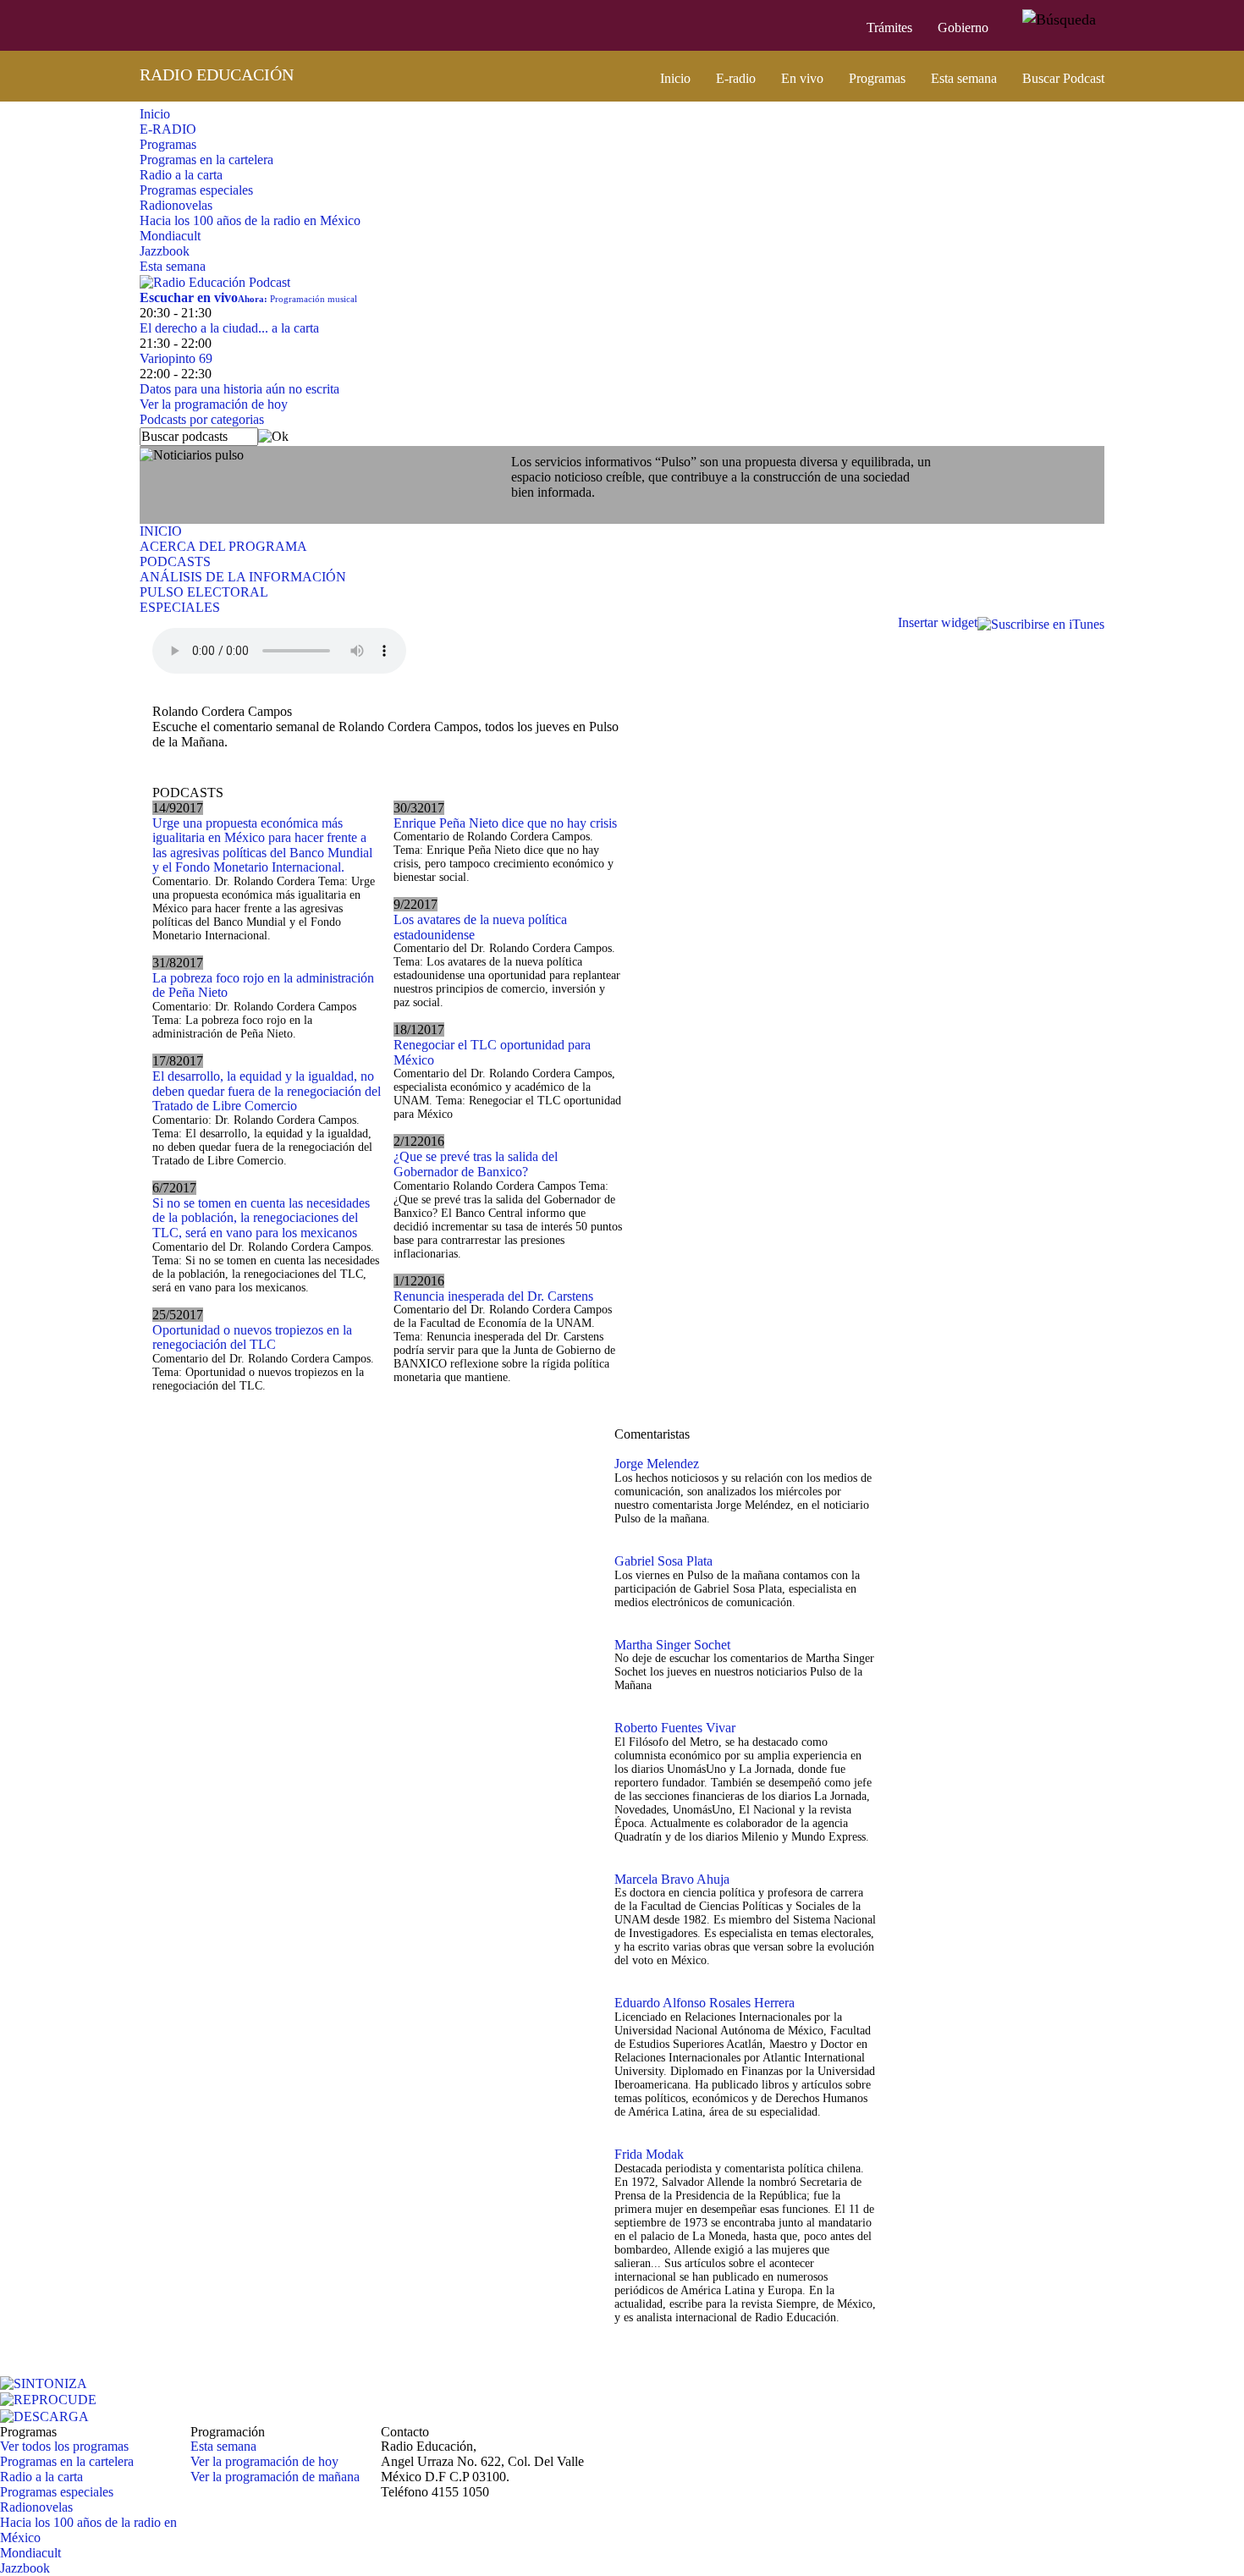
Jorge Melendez (657, 1464)
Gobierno (963, 28)
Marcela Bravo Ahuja (672, 1879)
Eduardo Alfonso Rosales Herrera (705, 2003)
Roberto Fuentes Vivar (675, 1728)
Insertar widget (938, 622)
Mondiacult (170, 236)
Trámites (889, 28)
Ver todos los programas (64, 2446)
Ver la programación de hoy (214, 404)
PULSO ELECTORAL (204, 592)
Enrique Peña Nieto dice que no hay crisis (505, 823)
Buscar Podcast (1063, 78)
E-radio (736, 78)
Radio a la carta (181, 175)
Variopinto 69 (176, 358)
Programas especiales (196, 190)
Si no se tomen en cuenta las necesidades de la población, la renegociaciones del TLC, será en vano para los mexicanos (261, 1218)
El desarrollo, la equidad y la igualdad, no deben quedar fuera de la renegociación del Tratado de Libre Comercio (267, 1091)
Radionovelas (176, 205)
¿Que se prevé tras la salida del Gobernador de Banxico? (476, 1164)
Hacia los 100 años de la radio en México (250, 220)
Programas (877, 78)
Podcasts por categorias (202, 419)
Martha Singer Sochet (672, 1645)
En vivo (802, 78)
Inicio (675, 78)
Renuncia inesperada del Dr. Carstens (493, 1296)
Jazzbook (165, 251)
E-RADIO (168, 129)
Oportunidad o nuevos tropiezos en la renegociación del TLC (252, 1338)
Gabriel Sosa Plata (663, 1561)
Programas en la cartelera (206, 160)
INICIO (161, 531)
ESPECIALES (180, 607)
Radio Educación (217, 74)
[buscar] (1059, 20)
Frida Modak (649, 2154)
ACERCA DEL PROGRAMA (223, 546)
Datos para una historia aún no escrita (239, 389)
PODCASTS (175, 561)
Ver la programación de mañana (275, 2477)
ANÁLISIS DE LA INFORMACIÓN (243, 577)
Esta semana (964, 78)
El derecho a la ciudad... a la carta (229, 328)
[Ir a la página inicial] (129, 25)
